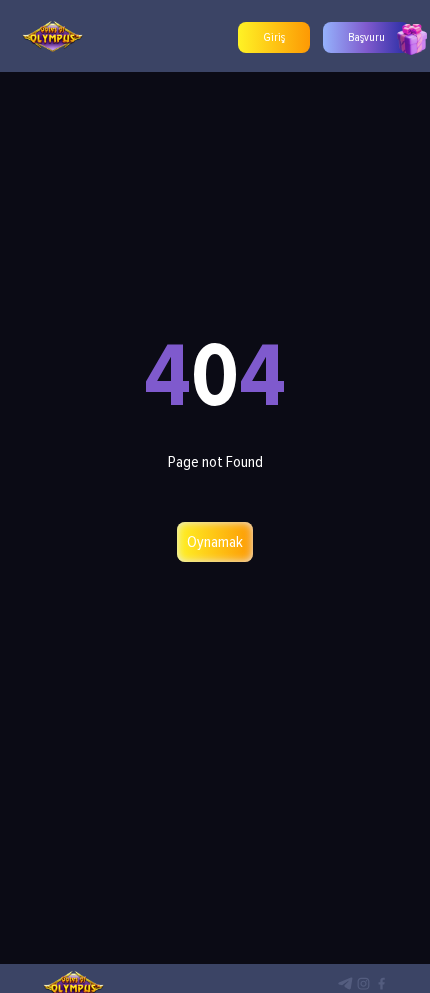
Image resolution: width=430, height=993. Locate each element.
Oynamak (215, 542)
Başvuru (366, 37)
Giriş (274, 37)
